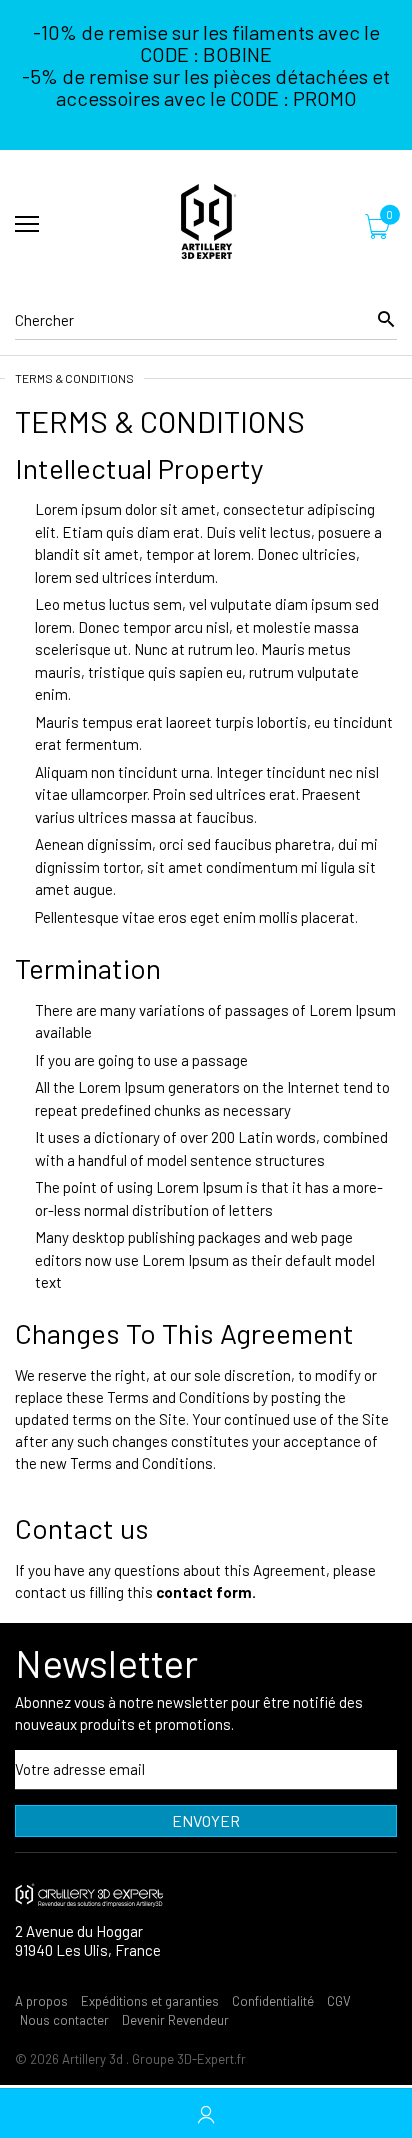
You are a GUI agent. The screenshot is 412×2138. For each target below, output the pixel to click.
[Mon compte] (206, 2113)
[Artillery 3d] (206, 225)
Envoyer (206, 1820)
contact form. (206, 1592)
